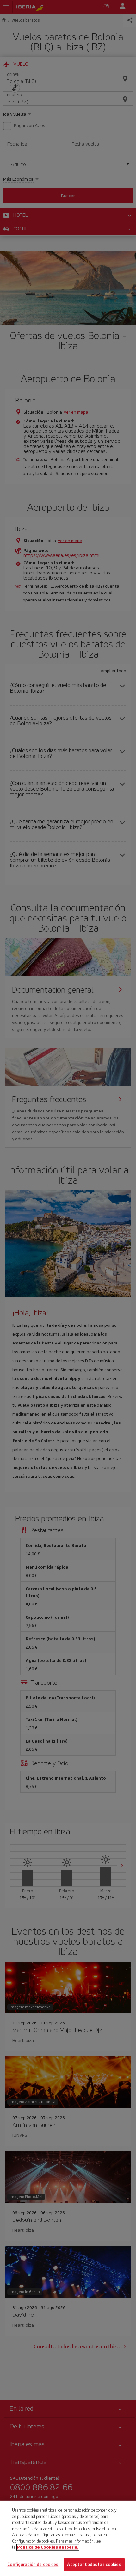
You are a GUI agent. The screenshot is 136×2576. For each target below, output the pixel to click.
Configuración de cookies (33, 2564)
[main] (68, 2538)
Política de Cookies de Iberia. (48, 2547)
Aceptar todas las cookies (94, 2564)
